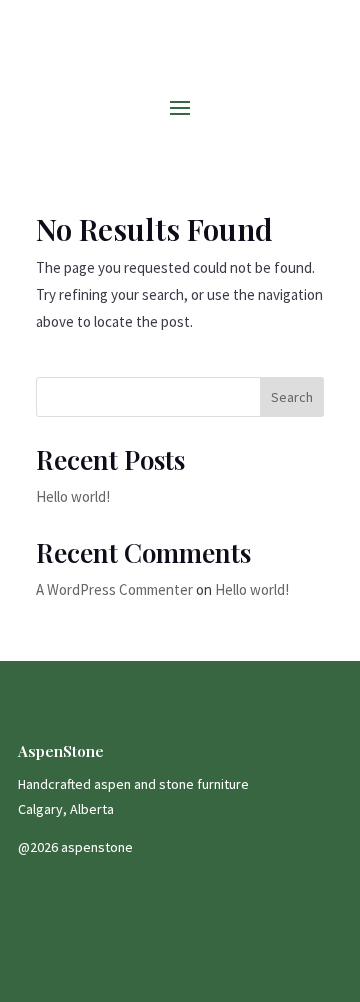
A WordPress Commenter (114, 589)
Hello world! (73, 496)
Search (292, 397)
